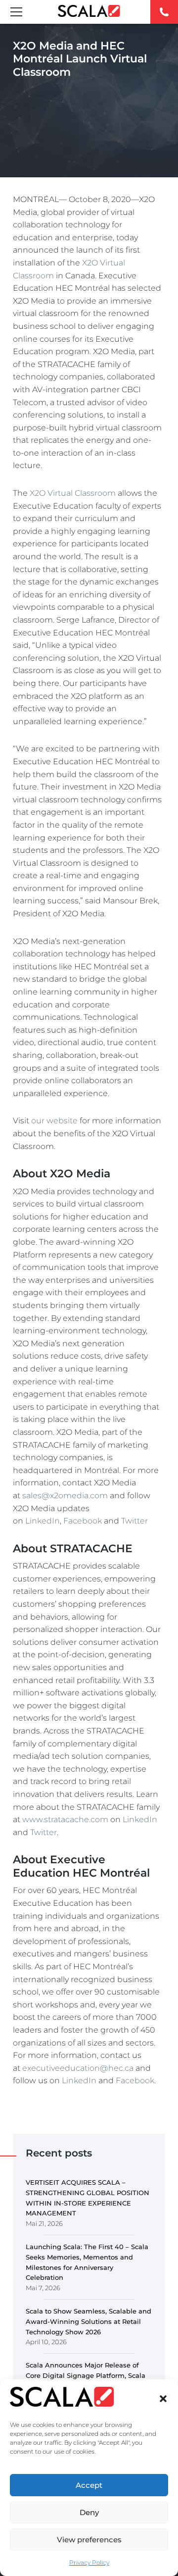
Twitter (134, 1521)
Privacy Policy (89, 2562)
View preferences (89, 2540)
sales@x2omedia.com (65, 1496)
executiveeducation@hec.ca (78, 2068)
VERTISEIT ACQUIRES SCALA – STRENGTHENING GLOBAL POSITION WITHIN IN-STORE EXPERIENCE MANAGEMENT (88, 2198)
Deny (89, 2512)
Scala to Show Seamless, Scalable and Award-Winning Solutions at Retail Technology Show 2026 (89, 2321)
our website (54, 1121)
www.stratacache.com (65, 1819)
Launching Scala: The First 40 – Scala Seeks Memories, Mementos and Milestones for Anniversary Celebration (87, 2262)
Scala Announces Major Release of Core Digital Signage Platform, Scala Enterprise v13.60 (86, 2375)
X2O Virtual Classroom (73, 493)
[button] (163, 2399)
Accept (89, 2485)
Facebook (83, 1521)
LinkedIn (43, 1521)
